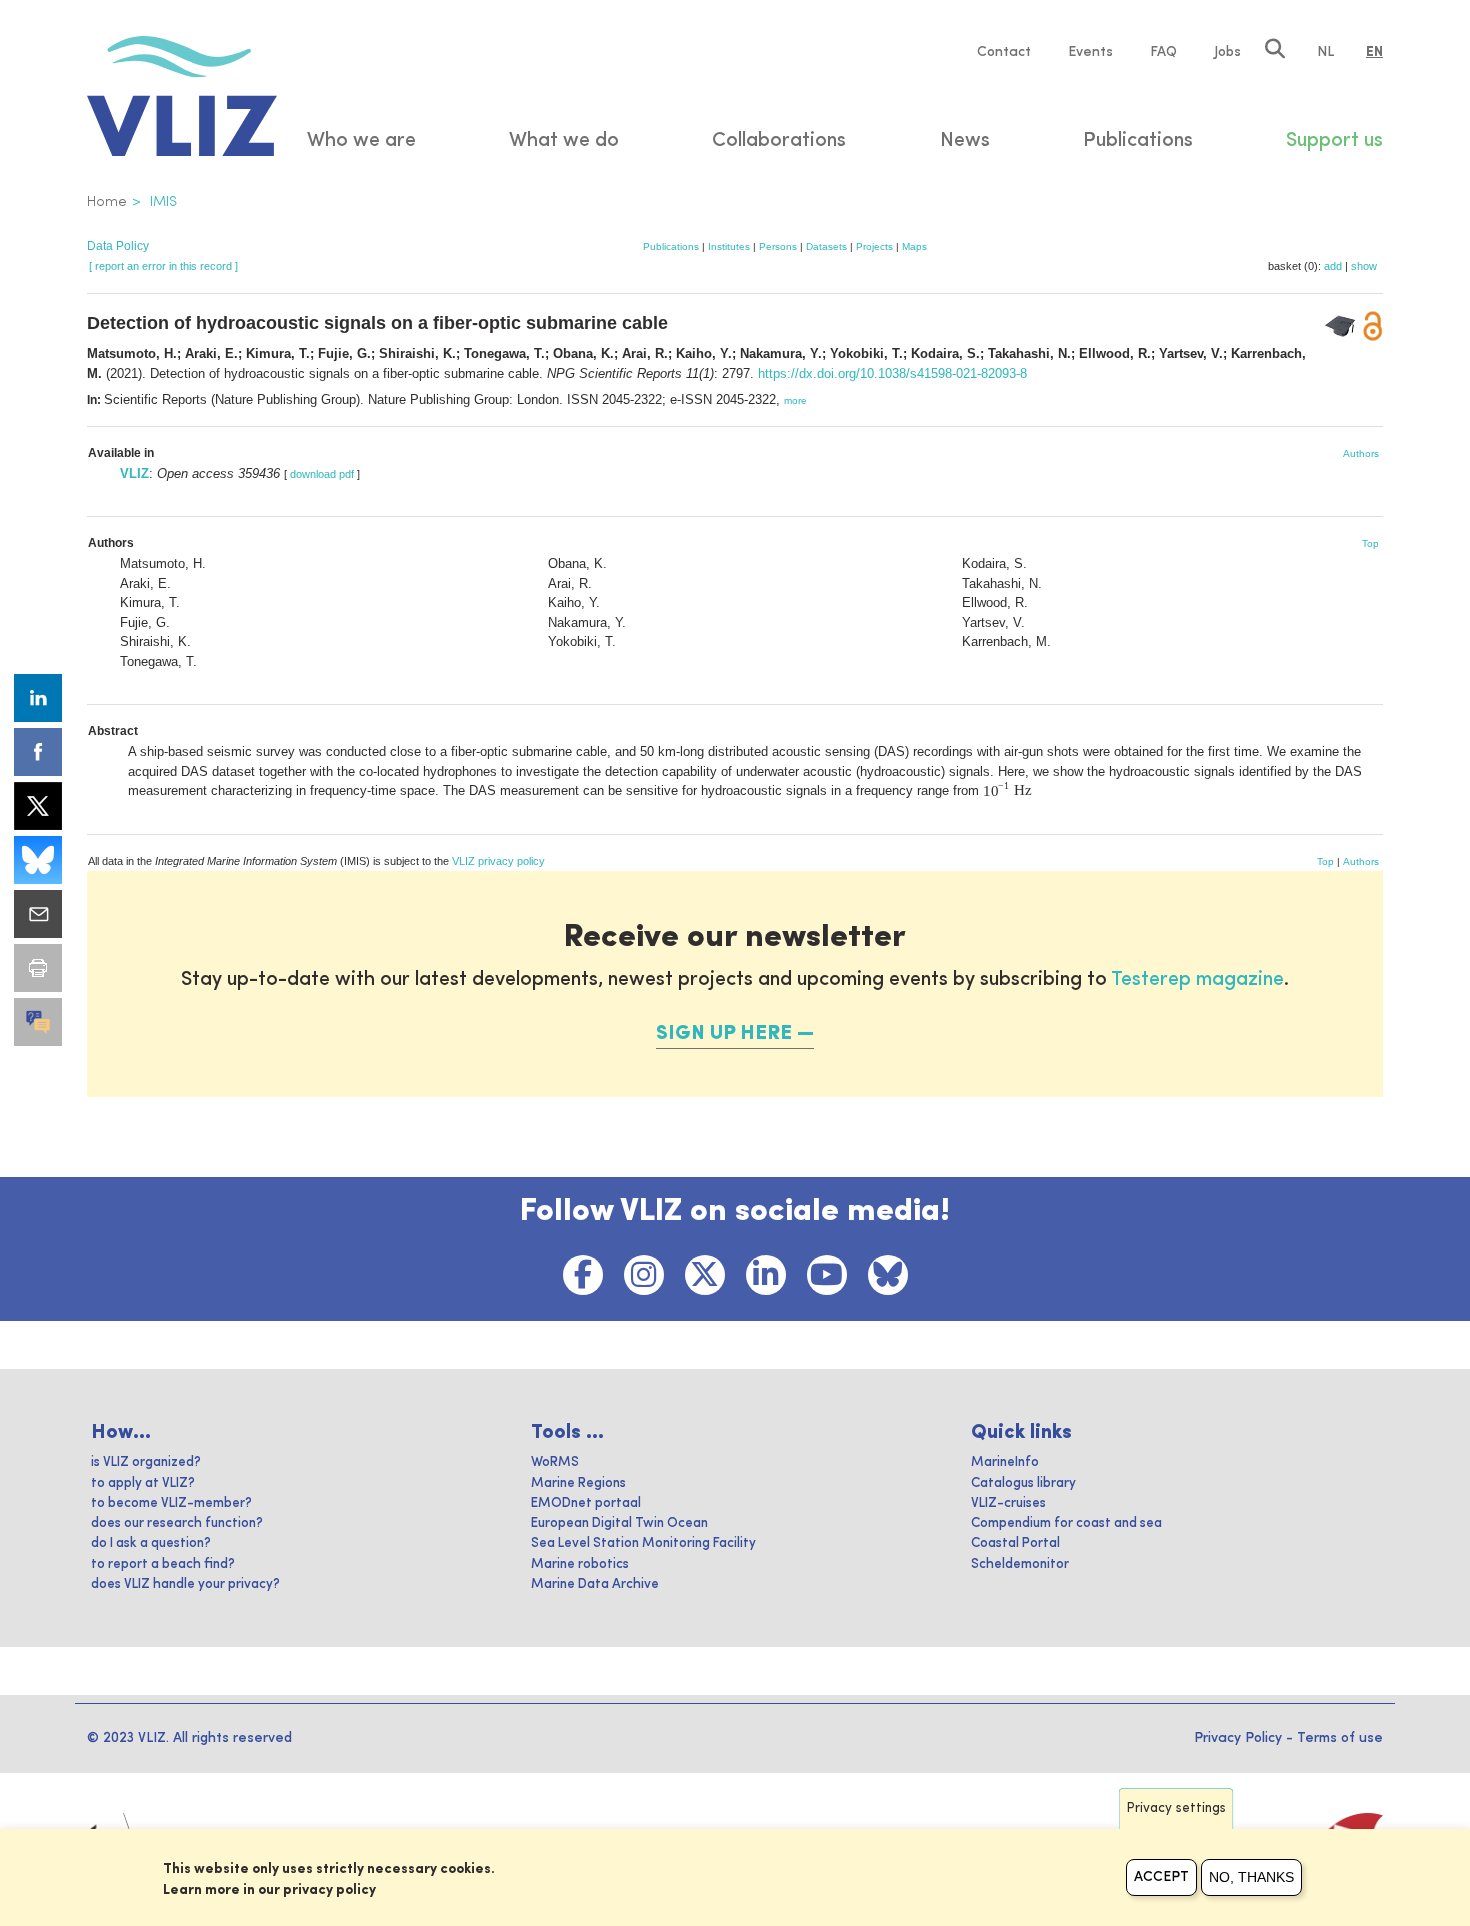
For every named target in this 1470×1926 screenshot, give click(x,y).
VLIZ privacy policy (498, 861)
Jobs (1227, 52)
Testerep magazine (1197, 980)
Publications (671, 246)
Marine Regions (578, 1483)
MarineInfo (1005, 1462)
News (965, 141)
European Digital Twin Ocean (619, 1523)
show (1364, 266)
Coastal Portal (1015, 1543)
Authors (1361, 453)
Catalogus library (1023, 1483)
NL (1325, 52)
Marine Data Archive (595, 1584)
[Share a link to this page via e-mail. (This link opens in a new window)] (38, 914)
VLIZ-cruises (1008, 1503)
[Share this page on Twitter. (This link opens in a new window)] (38, 806)
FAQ (1163, 52)
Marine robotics (580, 1564)
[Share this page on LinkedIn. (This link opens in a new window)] (38, 698)
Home (107, 202)
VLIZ (134, 473)
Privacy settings (1176, 1808)
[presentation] (1007, 790)
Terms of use (1340, 1738)
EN (1374, 52)
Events (1090, 52)
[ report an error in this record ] (163, 266)
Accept (1161, 1877)
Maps (914, 246)
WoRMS (555, 1462)
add (1333, 266)
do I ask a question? (151, 1543)
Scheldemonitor (1020, 1564)
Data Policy (118, 246)
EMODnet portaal (586, 1503)
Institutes (729, 246)
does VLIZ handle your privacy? (185, 1584)
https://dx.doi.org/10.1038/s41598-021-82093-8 (892, 373)
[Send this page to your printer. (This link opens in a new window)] (38, 968)
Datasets (826, 246)
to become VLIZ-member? (171, 1503)
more (795, 400)
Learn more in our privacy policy (269, 1890)
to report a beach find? (163, 1564)
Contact (1004, 52)
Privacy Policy (1238, 1738)
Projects (874, 246)
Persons (778, 246)
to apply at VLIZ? (143, 1483)
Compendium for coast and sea (1066, 1523)
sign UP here (724, 1034)
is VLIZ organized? (146, 1462)
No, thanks (1251, 1877)
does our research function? (177, 1523)
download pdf (322, 474)
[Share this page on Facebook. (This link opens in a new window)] (38, 752)
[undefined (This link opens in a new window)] (38, 1022)
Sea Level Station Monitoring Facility (643, 1543)
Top (1370, 543)
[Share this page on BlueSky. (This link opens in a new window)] (38, 860)
